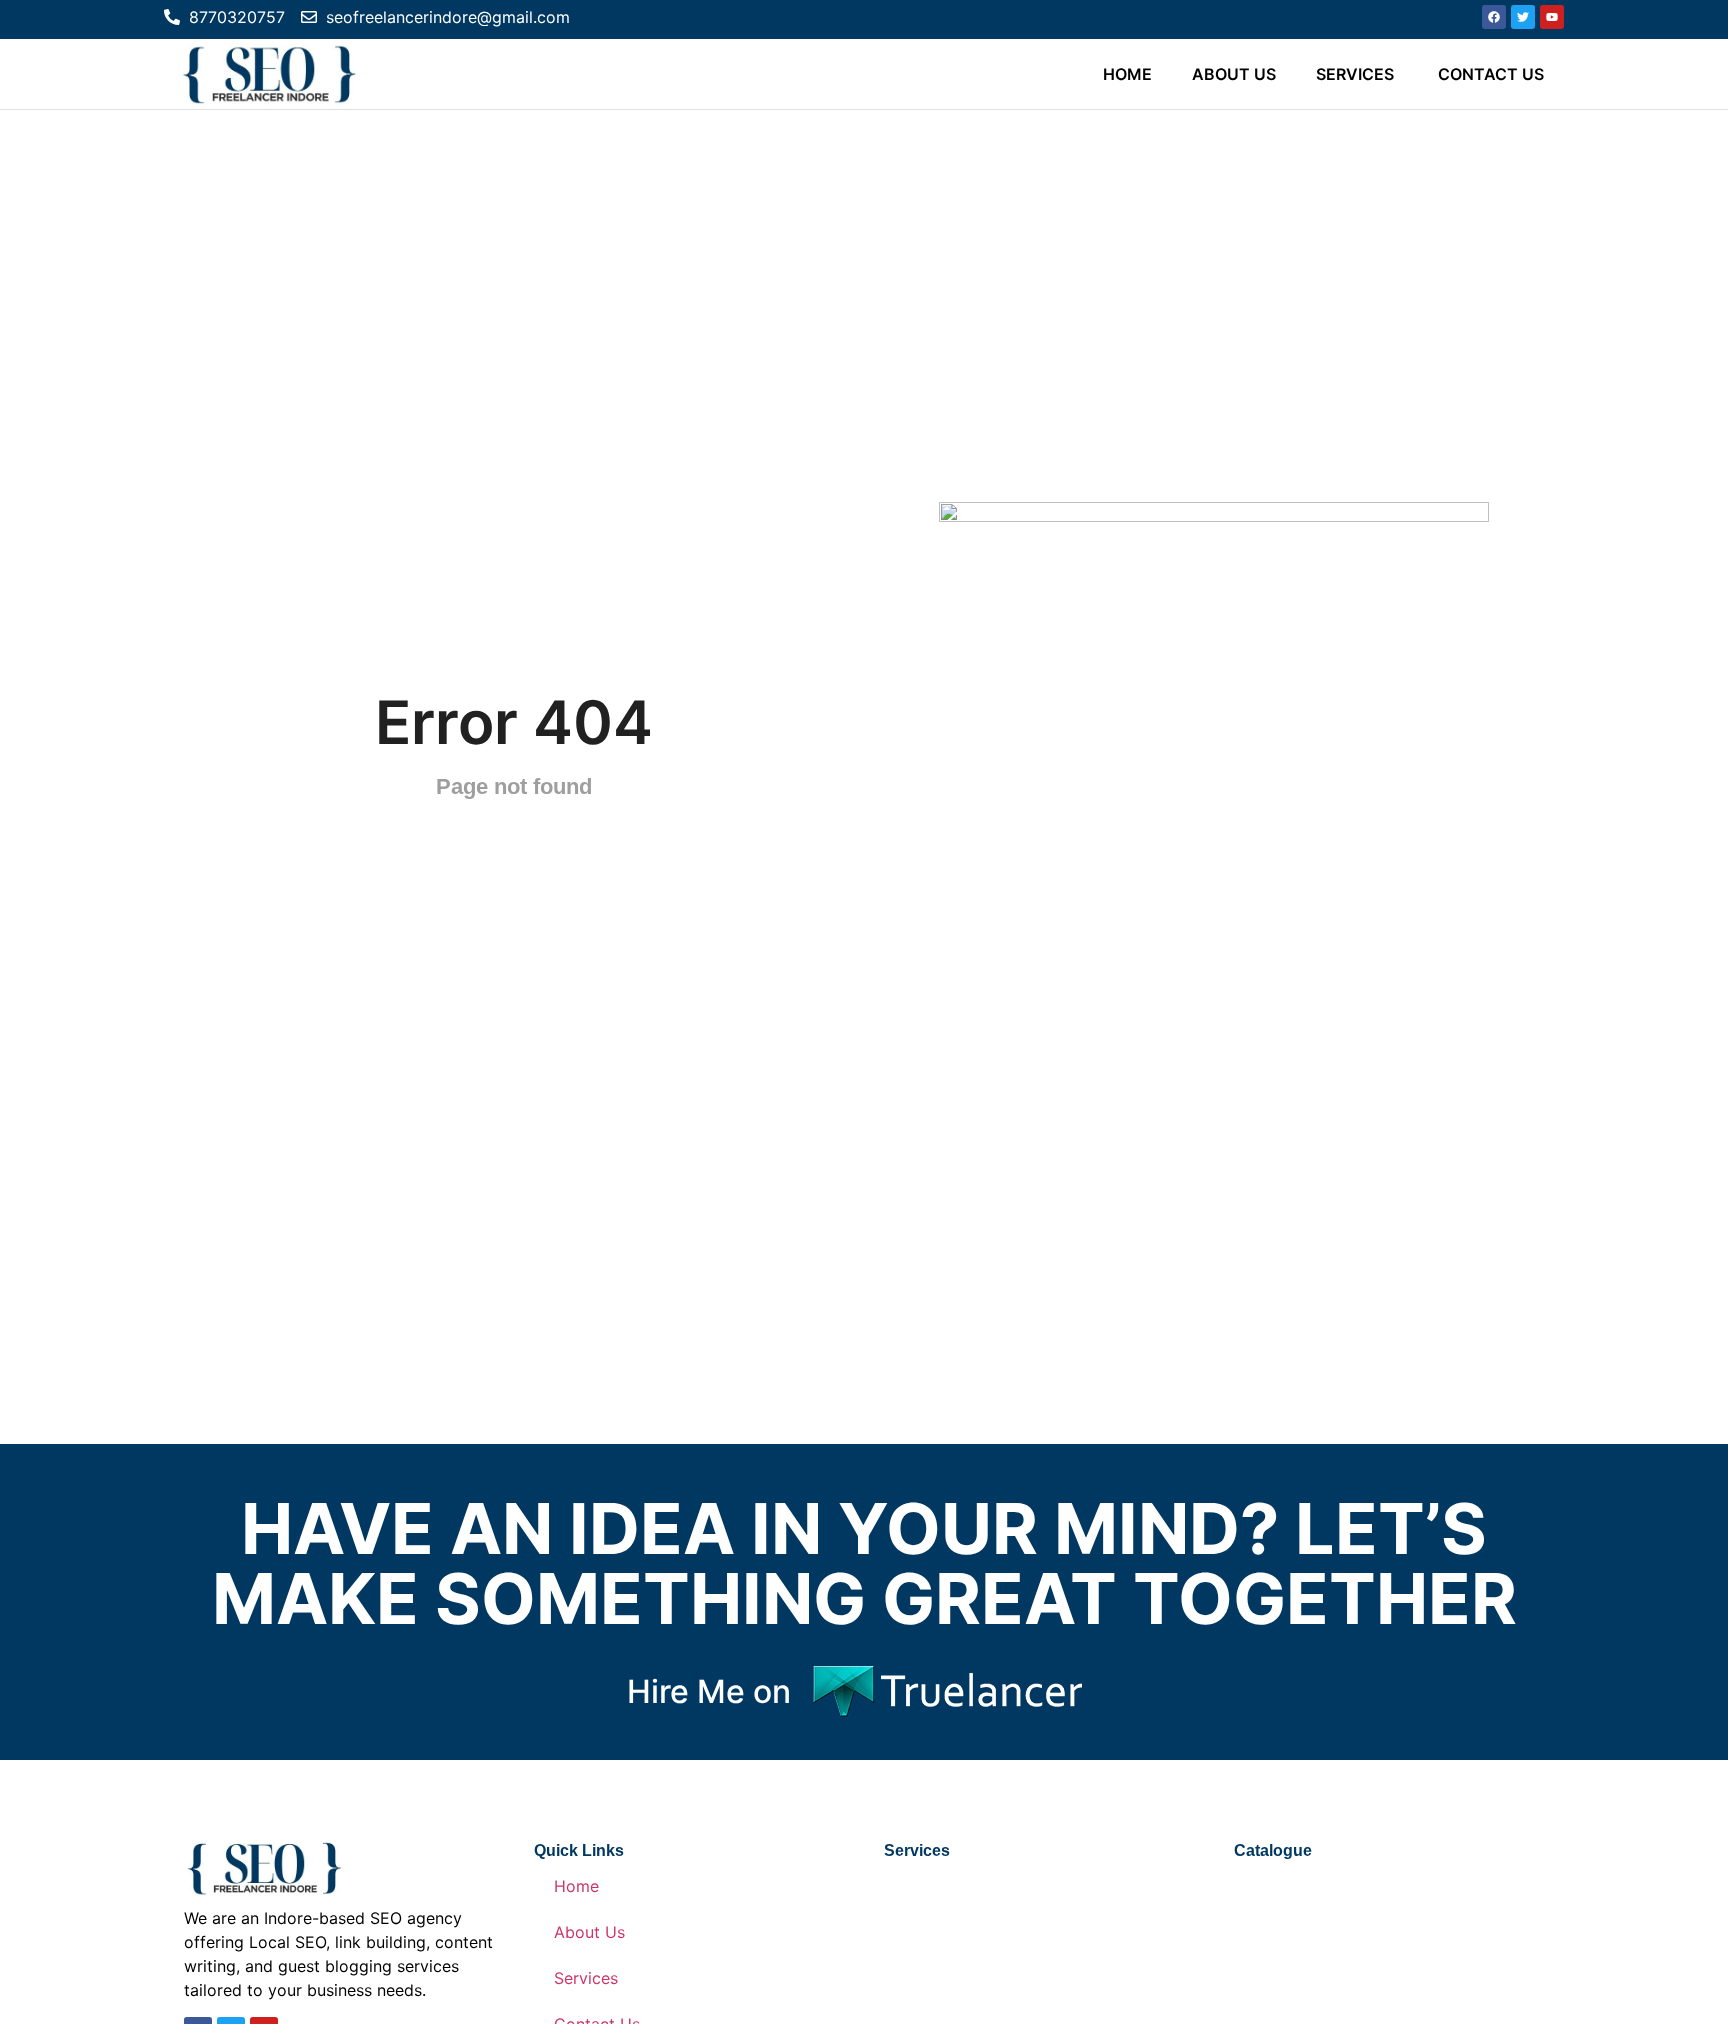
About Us (1234, 74)
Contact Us (1491, 74)
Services (1357, 74)
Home (1127, 74)
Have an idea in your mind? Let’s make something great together (864, 1563)
